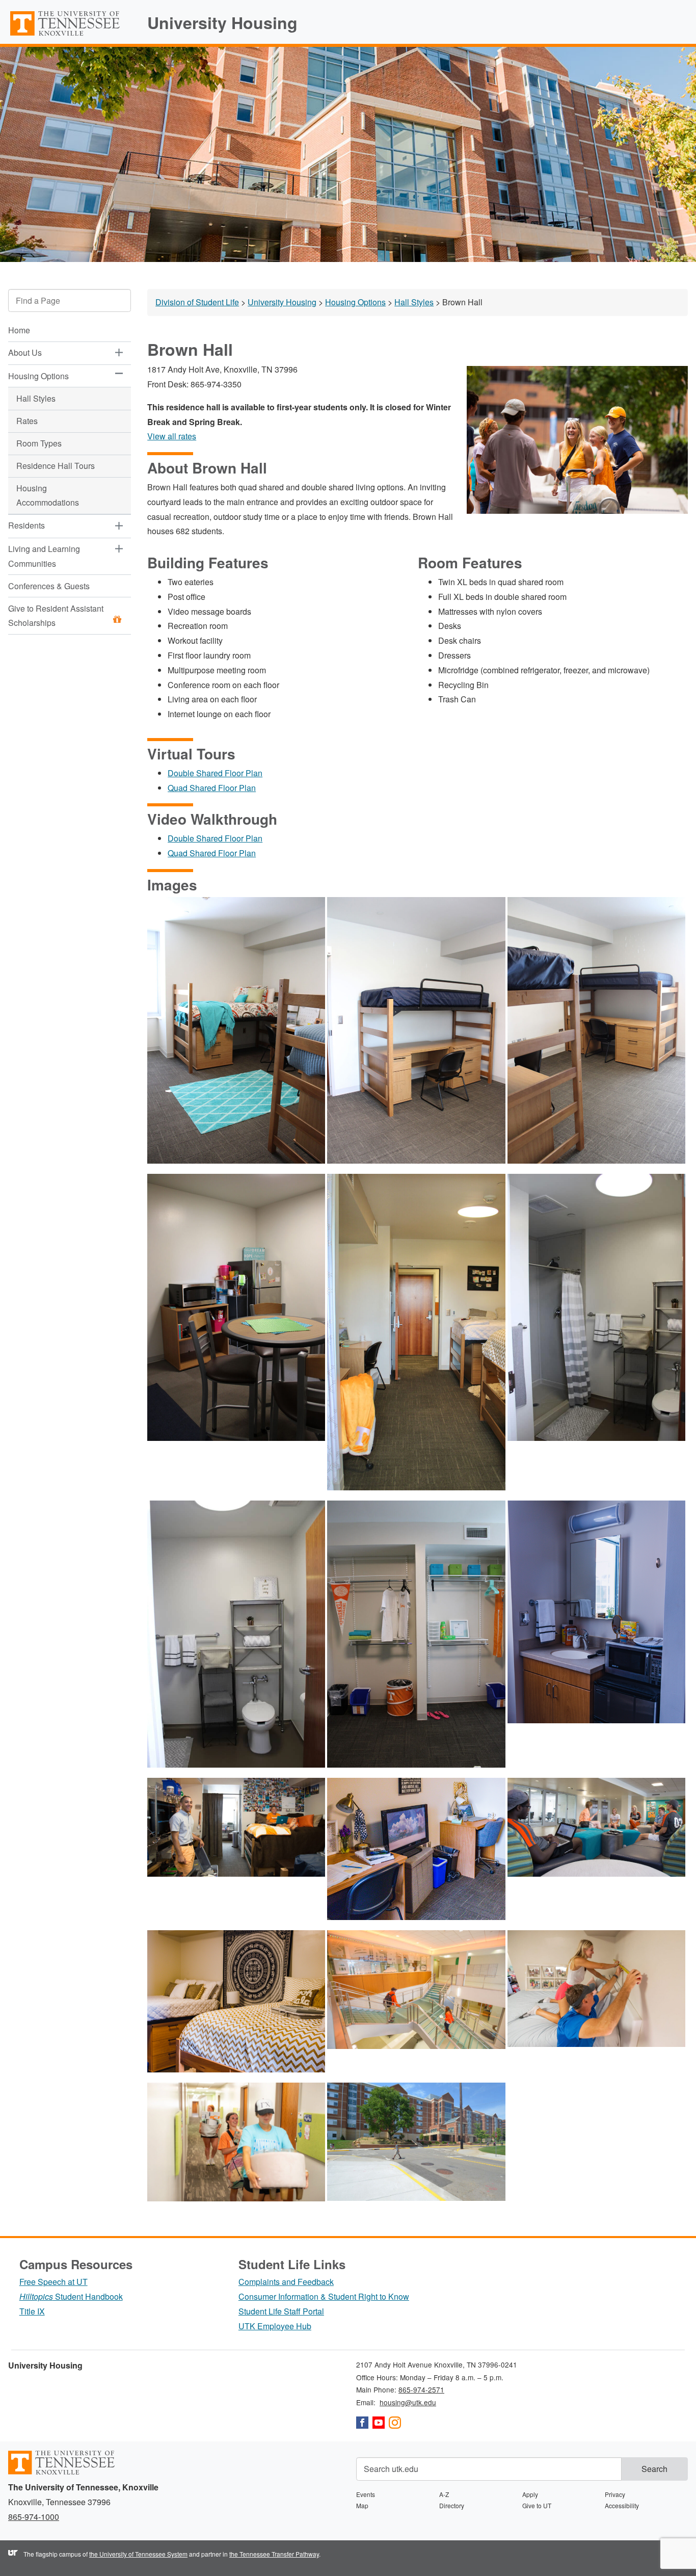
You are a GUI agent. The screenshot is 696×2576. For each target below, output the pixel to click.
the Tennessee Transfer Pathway (274, 2554)
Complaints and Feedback (286, 2282)
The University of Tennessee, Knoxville (70, 35)
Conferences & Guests (49, 586)
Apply (530, 2494)
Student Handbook (71, 2296)
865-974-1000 (34, 2517)
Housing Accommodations (48, 495)
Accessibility (622, 2505)
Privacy (615, 2494)
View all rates (172, 436)
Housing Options (38, 376)
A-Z (444, 2494)
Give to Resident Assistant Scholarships (56, 616)
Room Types (39, 443)
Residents (26, 526)
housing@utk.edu (408, 2402)
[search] (70, 300)
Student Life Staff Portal (281, 2311)
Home (19, 331)
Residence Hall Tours (56, 466)
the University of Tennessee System (138, 2554)
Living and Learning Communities (44, 556)
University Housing (222, 22)
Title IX (32, 2311)
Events (366, 2494)
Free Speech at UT (53, 2282)
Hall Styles (36, 398)
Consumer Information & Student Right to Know (324, 2296)
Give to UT (537, 2505)
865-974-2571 (421, 2389)
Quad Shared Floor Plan (212, 788)
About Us (25, 353)
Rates (27, 421)
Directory (452, 2505)
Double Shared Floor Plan (215, 773)
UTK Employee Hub (275, 2326)
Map (362, 2505)
